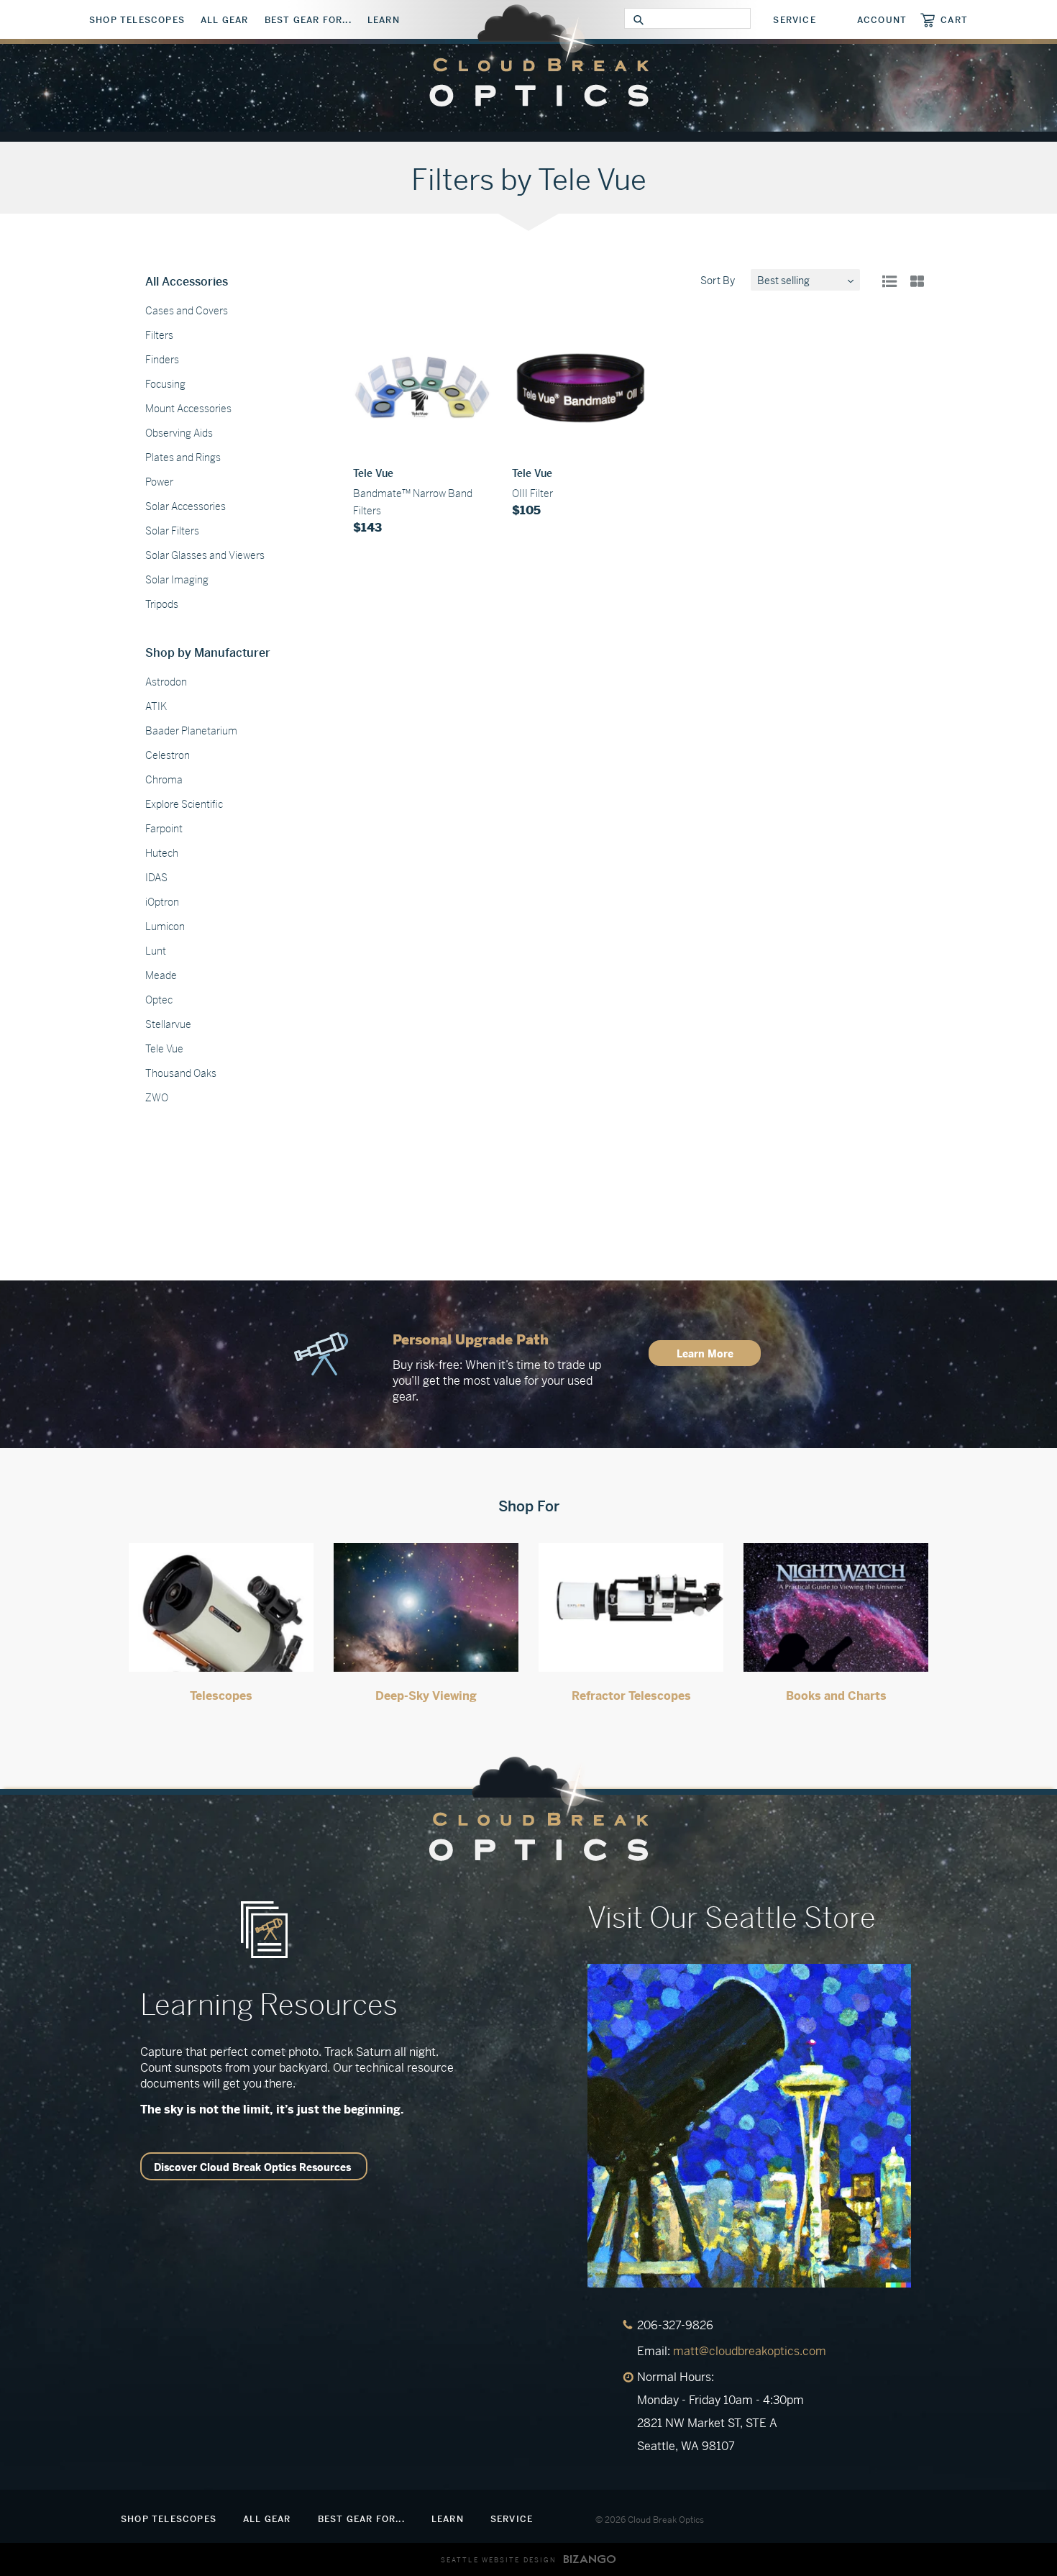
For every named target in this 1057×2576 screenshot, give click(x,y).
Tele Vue (164, 1049)
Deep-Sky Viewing (426, 1696)
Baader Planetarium (191, 731)
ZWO (157, 1098)
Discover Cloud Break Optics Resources (252, 2167)
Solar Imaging (177, 580)
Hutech (162, 853)
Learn (384, 20)
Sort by (718, 281)
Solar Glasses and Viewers (205, 555)
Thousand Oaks (181, 1073)
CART (954, 20)
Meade (161, 975)
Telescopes (221, 1696)
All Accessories (187, 282)
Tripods (162, 604)
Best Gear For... (308, 20)
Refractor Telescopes (631, 1696)
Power (159, 482)
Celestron (168, 755)
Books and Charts (836, 1696)
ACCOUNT (882, 20)
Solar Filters (172, 531)
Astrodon (166, 682)
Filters (159, 335)
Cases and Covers (187, 311)
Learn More (705, 1354)
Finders (162, 360)
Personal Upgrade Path (471, 1340)
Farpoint (164, 829)
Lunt (156, 951)
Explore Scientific (184, 804)
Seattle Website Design (499, 2560)
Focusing (165, 384)
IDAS (156, 878)
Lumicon (165, 927)
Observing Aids (179, 433)
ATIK (156, 706)
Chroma (164, 780)
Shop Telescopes (137, 20)
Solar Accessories (186, 506)
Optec (159, 1000)
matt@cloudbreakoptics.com (750, 2351)
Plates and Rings (183, 458)
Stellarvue (168, 1024)
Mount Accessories (188, 409)
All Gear (225, 20)
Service (794, 20)
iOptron (162, 902)
